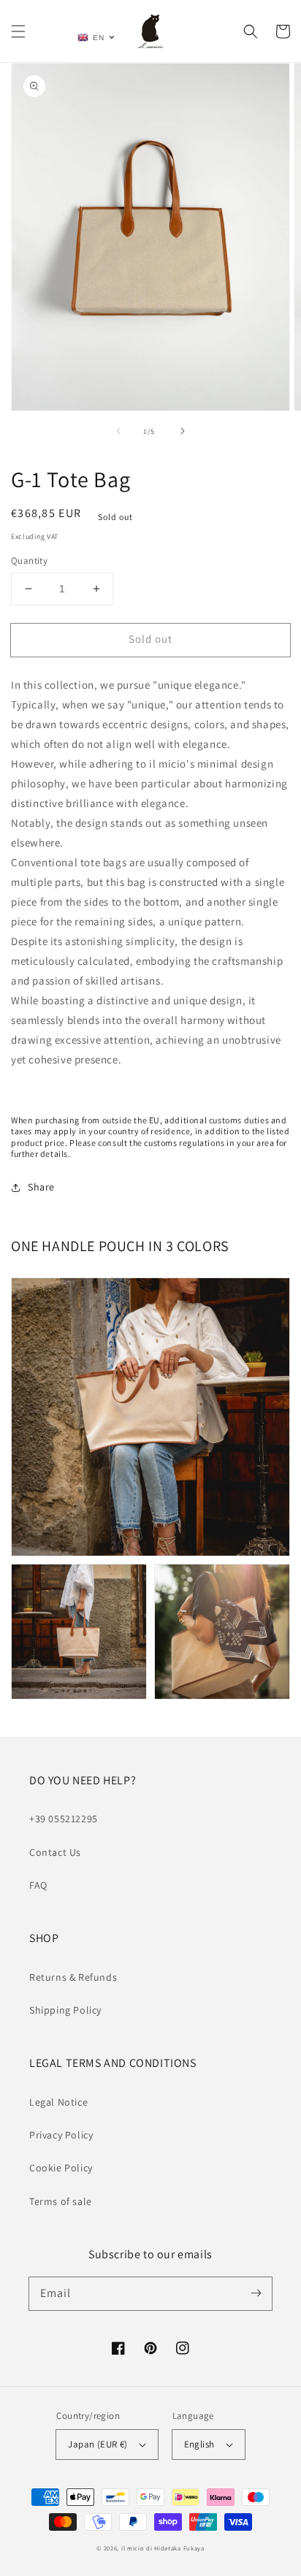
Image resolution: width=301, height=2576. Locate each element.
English (199, 2444)
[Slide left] (118, 431)
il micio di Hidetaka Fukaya (163, 2548)
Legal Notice (58, 2102)
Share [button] (41, 1187)
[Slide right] (183, 431)
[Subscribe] (256, 2293)
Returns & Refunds (73, 1977)
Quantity (29, 561)
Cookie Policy (61, 2168)
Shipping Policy (65, 2010)
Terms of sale (61, 2201)
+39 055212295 (64, 1819)
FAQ (38, 1885)
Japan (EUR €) (98, 2444)
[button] (18, 31)
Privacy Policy (61, 2135)
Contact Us (55, 1852)
